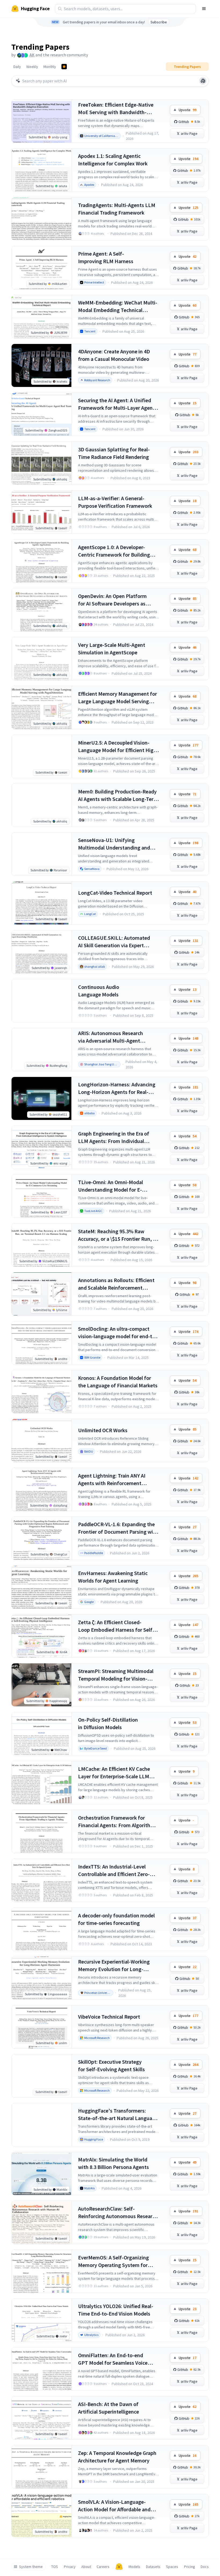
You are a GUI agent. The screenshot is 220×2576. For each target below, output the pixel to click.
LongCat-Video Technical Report (115, 893)
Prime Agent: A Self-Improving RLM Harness (106, 257)
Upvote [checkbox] (188, 110)
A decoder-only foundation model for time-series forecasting (116, 1919)
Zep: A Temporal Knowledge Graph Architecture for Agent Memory (117, 2457)
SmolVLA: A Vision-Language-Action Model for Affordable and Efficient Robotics (114, 2506)
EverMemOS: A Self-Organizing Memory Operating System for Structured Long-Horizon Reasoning (113, 2261)
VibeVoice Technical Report (109, 2017)
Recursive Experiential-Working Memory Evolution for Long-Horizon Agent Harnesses (114, 1966)
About (86, 2567)
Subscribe (159, 22)
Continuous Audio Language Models (99, 991)
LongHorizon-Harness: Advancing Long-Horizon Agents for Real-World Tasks (117, 1088)
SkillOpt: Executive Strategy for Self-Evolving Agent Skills (111, 2065)
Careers (103, 2567)
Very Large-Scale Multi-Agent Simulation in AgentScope (112, 649)
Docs (205, 2567)
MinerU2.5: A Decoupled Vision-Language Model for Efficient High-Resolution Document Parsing (118, 747)
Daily (17, 67)
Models (134, 2567)
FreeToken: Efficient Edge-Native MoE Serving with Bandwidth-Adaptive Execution (116, 109)
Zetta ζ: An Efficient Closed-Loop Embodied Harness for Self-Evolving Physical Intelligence (116, 1626)
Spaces (172, 2567)
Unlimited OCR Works (103, 1430)
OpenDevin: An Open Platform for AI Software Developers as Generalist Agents (112, 600)
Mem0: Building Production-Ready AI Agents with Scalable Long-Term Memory (118, 795)
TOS (55, 2567)
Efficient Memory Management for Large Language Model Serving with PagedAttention (118, 698)
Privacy (70, 2567)
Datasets (153, 2567)
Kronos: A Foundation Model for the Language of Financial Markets (118, 1382)
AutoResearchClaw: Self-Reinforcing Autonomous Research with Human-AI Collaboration (118, 2213)
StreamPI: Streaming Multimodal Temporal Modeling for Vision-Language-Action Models (116, 1675)
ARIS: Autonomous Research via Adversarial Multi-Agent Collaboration (111, 1037)
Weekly (32, 67)
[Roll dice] (203, 81)
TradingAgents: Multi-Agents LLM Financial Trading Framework (117, 209)
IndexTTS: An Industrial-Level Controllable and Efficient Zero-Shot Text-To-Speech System (114, 1871)
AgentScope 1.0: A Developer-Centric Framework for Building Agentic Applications (114, 551)
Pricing (190, 2567)
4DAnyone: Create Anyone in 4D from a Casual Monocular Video (114, 355)
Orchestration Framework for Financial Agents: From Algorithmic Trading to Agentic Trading (118, 1822)
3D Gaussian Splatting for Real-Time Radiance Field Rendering (114, 453)
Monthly (50, 67)
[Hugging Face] (119, 2567)
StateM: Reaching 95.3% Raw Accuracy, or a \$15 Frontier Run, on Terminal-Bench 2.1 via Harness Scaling (118, 1235)
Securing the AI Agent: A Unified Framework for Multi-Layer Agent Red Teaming (116, 404)
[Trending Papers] (64, 67)
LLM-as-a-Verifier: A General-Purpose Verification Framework (115, 502)
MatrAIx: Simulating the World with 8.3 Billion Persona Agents (113, 2163)
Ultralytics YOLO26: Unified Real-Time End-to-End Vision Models (116, 2310)
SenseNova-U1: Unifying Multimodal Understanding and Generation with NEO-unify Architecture (114, 844)
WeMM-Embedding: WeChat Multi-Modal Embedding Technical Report (118, 306)
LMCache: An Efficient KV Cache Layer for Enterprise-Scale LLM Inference (114, 1773)
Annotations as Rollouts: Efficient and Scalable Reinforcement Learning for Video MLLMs (116, 1284)
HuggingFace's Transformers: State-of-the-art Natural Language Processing (118, 2115)
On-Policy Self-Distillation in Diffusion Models (108, 1723)
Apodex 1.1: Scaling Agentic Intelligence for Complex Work (113, 160)
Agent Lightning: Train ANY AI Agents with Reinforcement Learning (112, 1480)
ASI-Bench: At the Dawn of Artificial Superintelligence (109, 2408)
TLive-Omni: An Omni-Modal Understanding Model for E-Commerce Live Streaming (111, 1186)
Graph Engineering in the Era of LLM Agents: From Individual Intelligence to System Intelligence (118, 1138)
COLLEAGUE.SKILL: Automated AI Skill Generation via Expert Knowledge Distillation (114, 942)
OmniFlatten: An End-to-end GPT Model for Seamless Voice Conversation (113, 2359)
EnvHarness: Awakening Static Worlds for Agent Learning (113, 1577)
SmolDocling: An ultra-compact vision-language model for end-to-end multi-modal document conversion (118, 1333)
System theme (31, 2567)
